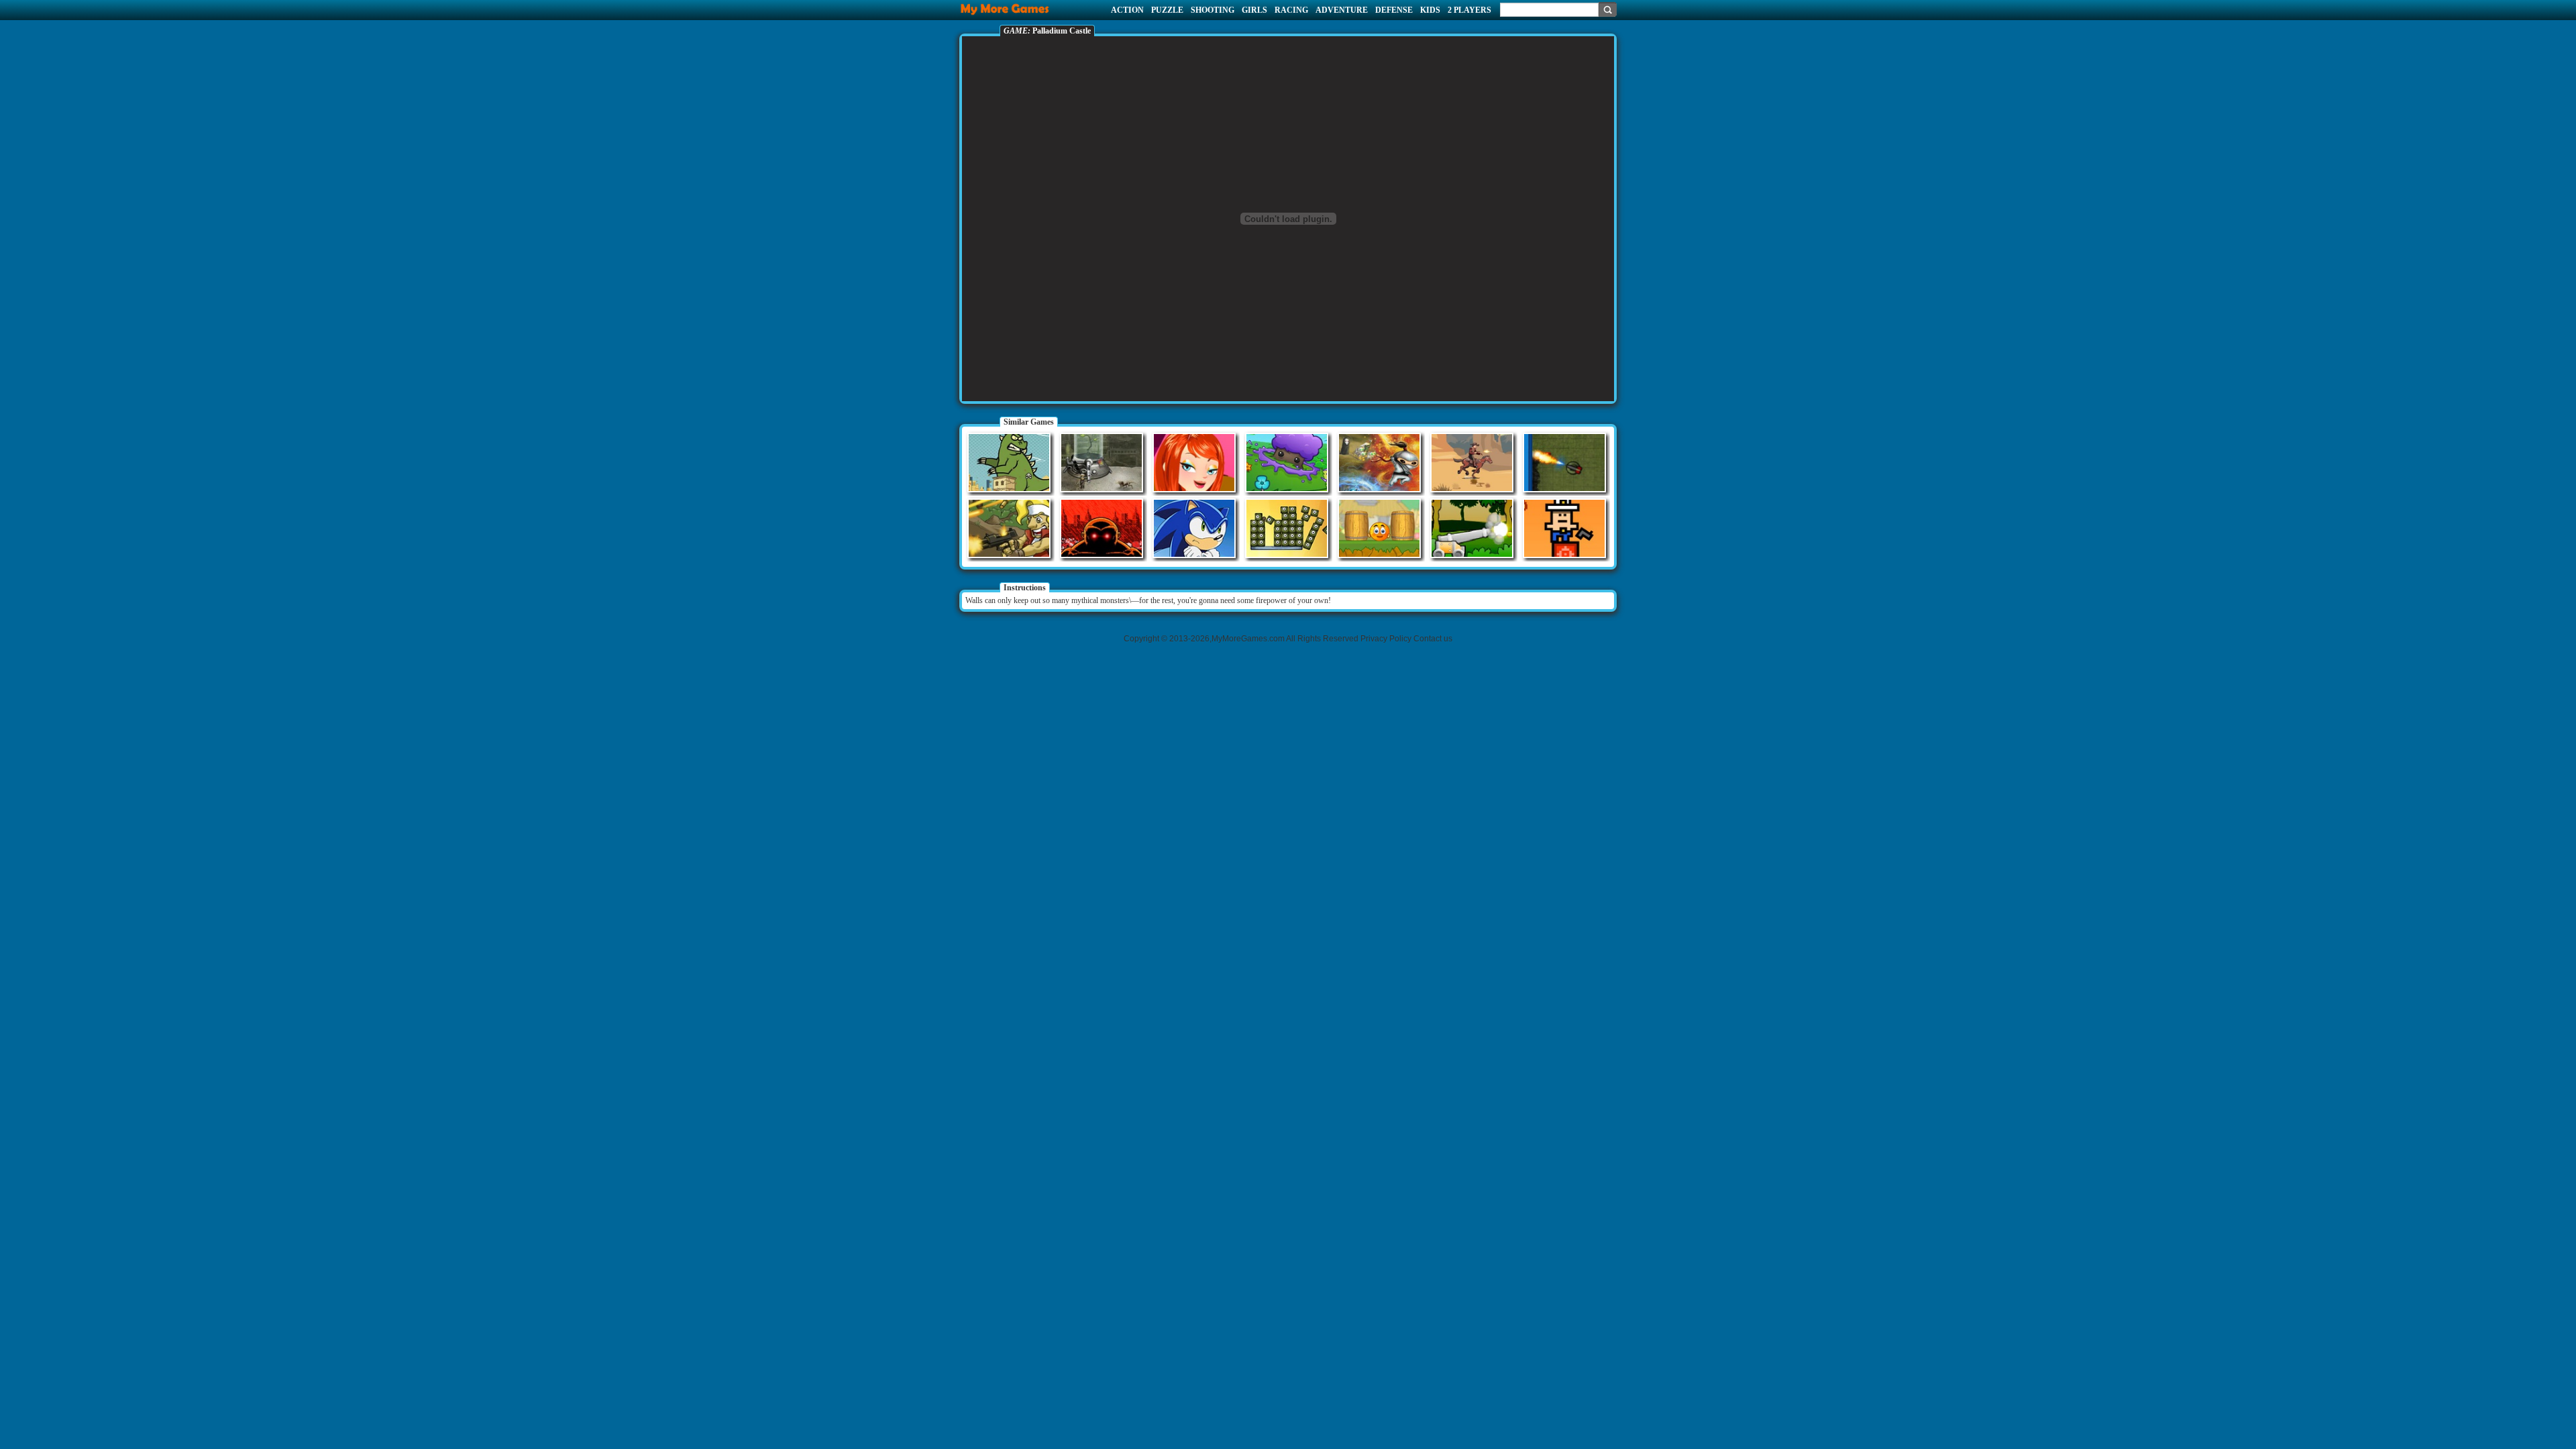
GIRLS (1254, 10)
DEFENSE (1394, 10)
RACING (1291, 10)
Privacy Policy (1386, 639)
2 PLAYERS (1469, 10)
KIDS (1430, 10)
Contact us (1433, 639)
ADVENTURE (1342, 10)
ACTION (1127, 10)
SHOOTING (1213, 10)
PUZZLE (1167, 10)
